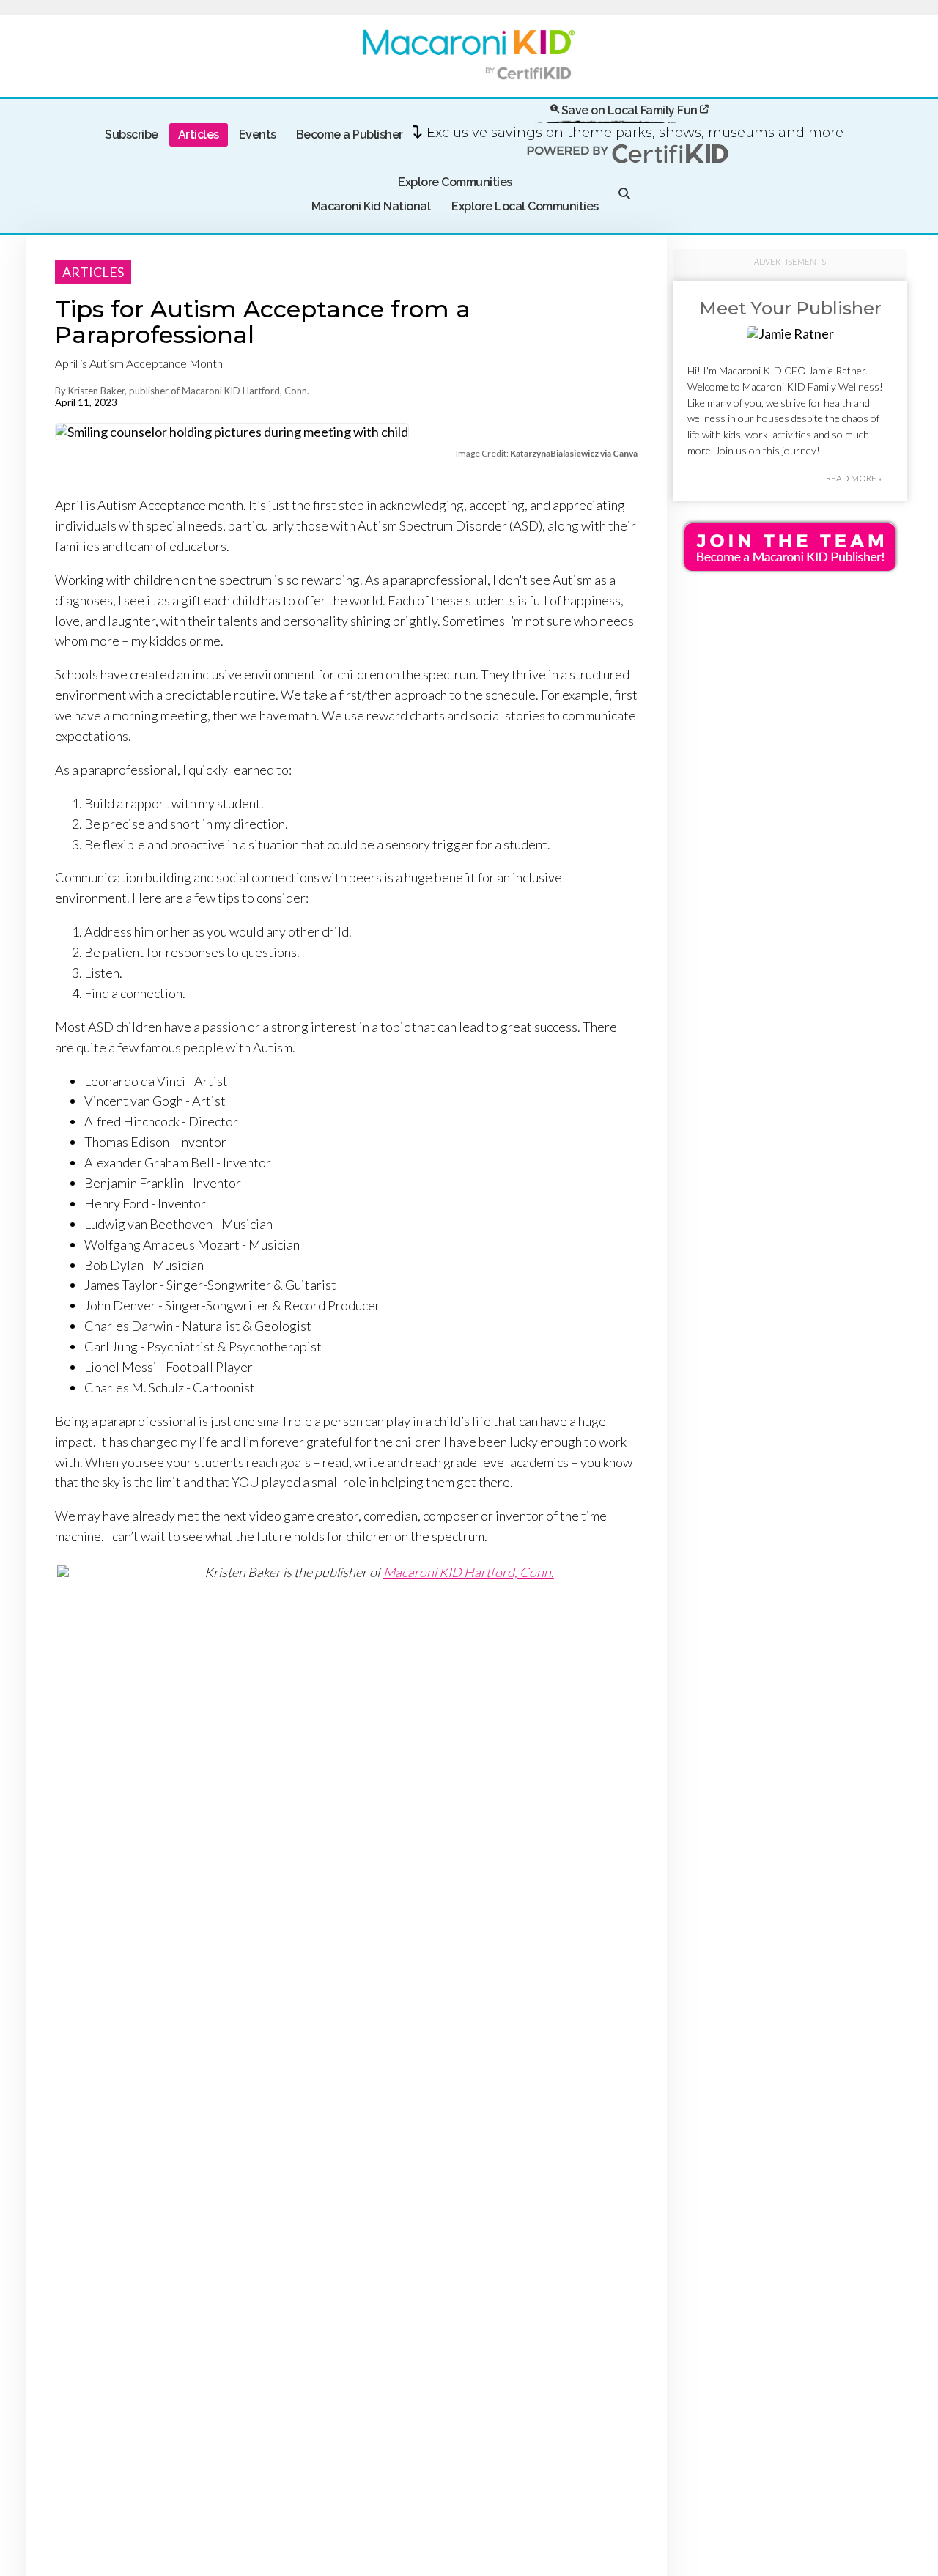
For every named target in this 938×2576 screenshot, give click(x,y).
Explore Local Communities (525, 206)
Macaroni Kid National (371, 206)
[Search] (624, 195)
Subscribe (132, 134)
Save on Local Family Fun (629, 110)
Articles (199, 134)
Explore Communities (455, 182)
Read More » (854, 479)
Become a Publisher (350, 134)
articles (93, 272)
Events (258, 134)
